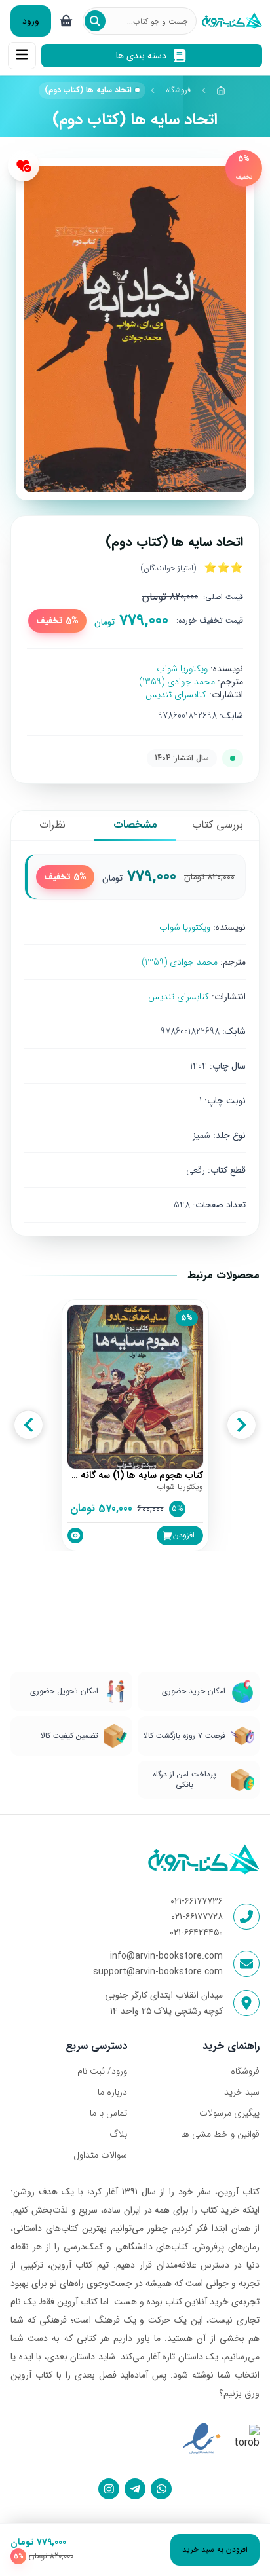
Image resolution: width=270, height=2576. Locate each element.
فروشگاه (178, 90)
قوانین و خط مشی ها (220, 2134)
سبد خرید (242, 2092)
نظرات (52, 825)
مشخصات (135, 825)
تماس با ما (108, 2113)
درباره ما (112, 2092)
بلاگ (118, 2134)
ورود (31, 21)
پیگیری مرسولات (229, 2113)
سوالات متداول (100, 2155)
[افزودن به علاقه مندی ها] (24, 166)
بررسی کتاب (218, 825)
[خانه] (222, 90)
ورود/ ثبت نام (102, 2071)
